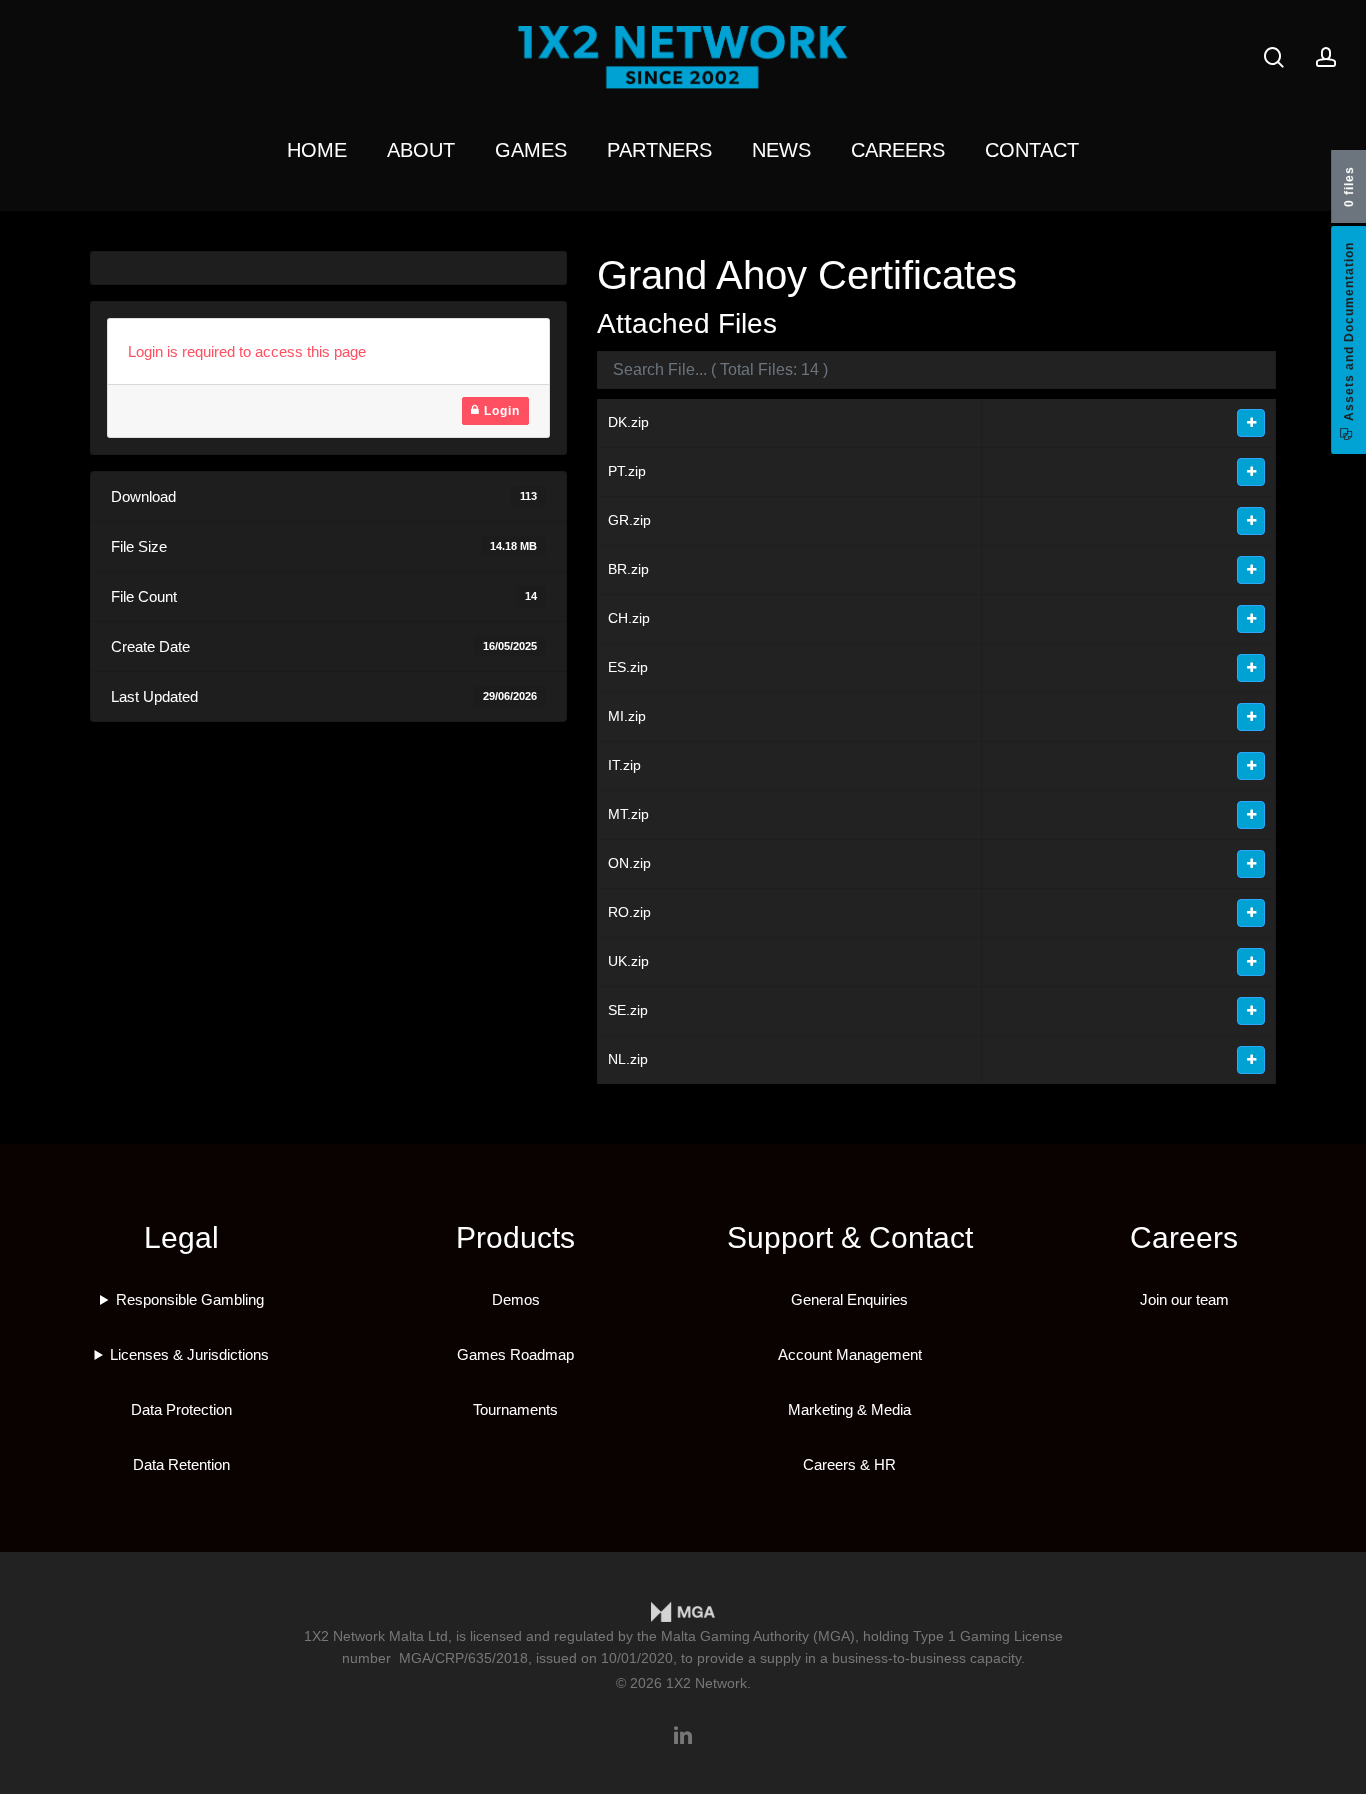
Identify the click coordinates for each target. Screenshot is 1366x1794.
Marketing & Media (849, 1409)
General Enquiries (849, 1299)
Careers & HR (849, 1464)
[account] (1326, 57)
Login (500, 411)
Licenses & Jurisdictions (189, 1354)
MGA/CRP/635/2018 (463, 1658)
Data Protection (181, 1409)
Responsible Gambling (190, 1299)
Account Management (850, 1354)
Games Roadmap (515, 1354)
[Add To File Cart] (1251, 423)
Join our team (1184, 1299)
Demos (516, 1299)
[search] (1274, 57)
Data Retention (181, 1464)
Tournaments (515, 1409)
